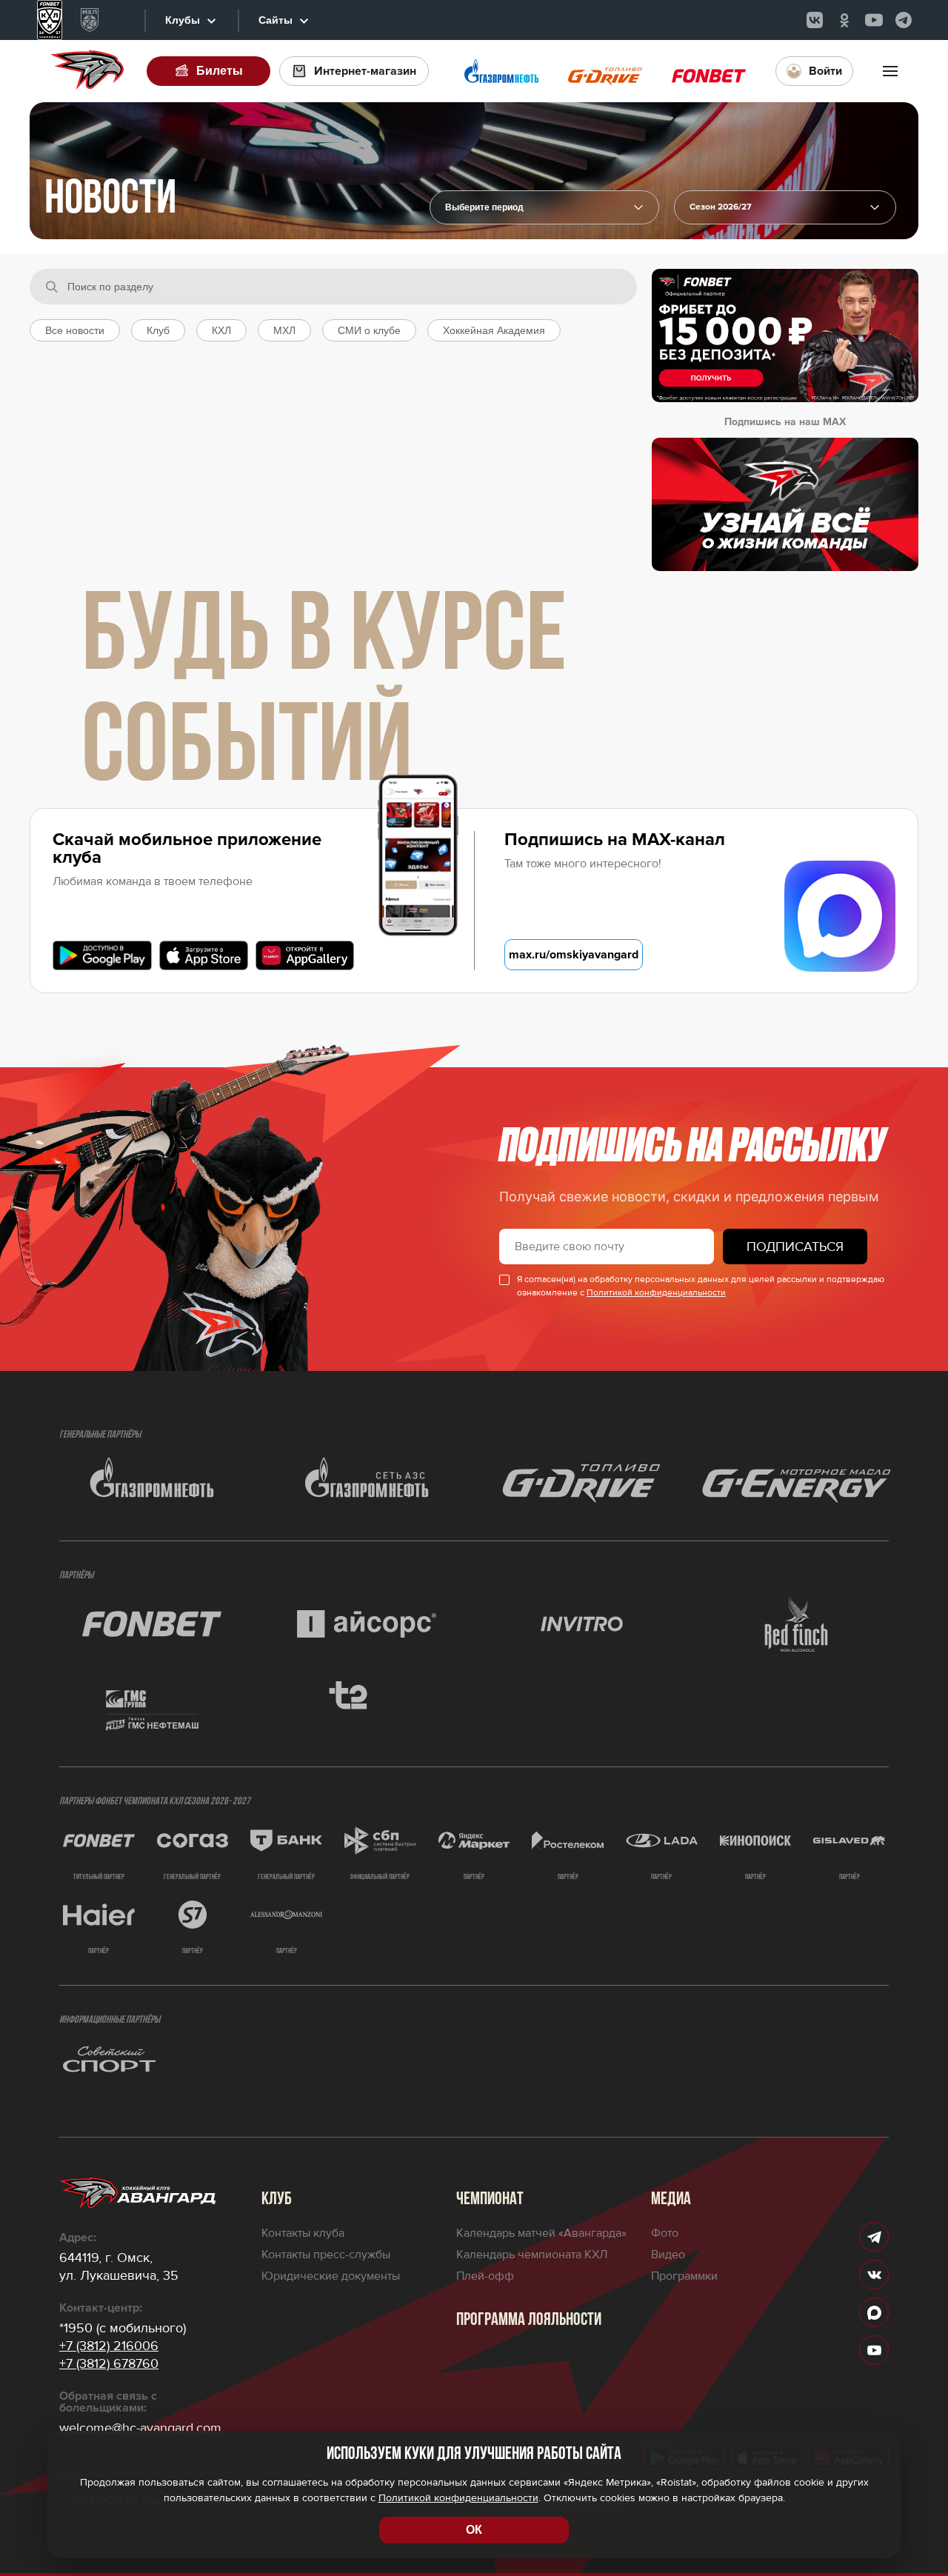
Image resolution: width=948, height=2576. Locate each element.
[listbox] (785, 207)
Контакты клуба (303, 2233)
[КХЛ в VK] (815, 20)
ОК (474, 2530)
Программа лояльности (529, 2320)
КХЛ (221, 330)
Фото (665, 2233)
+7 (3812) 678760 (109, 2363)
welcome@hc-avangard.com (140, 2428)
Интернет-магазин (365, 71)
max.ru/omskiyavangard (574, 955)
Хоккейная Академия (494, 330)
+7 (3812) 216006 (109, 2346)
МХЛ (284, 330)
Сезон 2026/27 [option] (721, 207)
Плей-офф (485, 2276)
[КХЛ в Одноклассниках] (844, 20)
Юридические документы (331, 2276)
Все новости (75, 330)
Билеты (220, 71)
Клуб (158, 330)
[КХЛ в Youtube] (874, 20)
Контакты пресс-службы (326, 2255)
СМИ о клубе (369, 330)
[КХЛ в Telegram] (904, 20)
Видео (668, 2255)
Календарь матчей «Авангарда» (541, 2233)
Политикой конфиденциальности (656, 1293)
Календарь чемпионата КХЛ (532, 2255)
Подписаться (795, 1247)
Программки (684, 2276)
